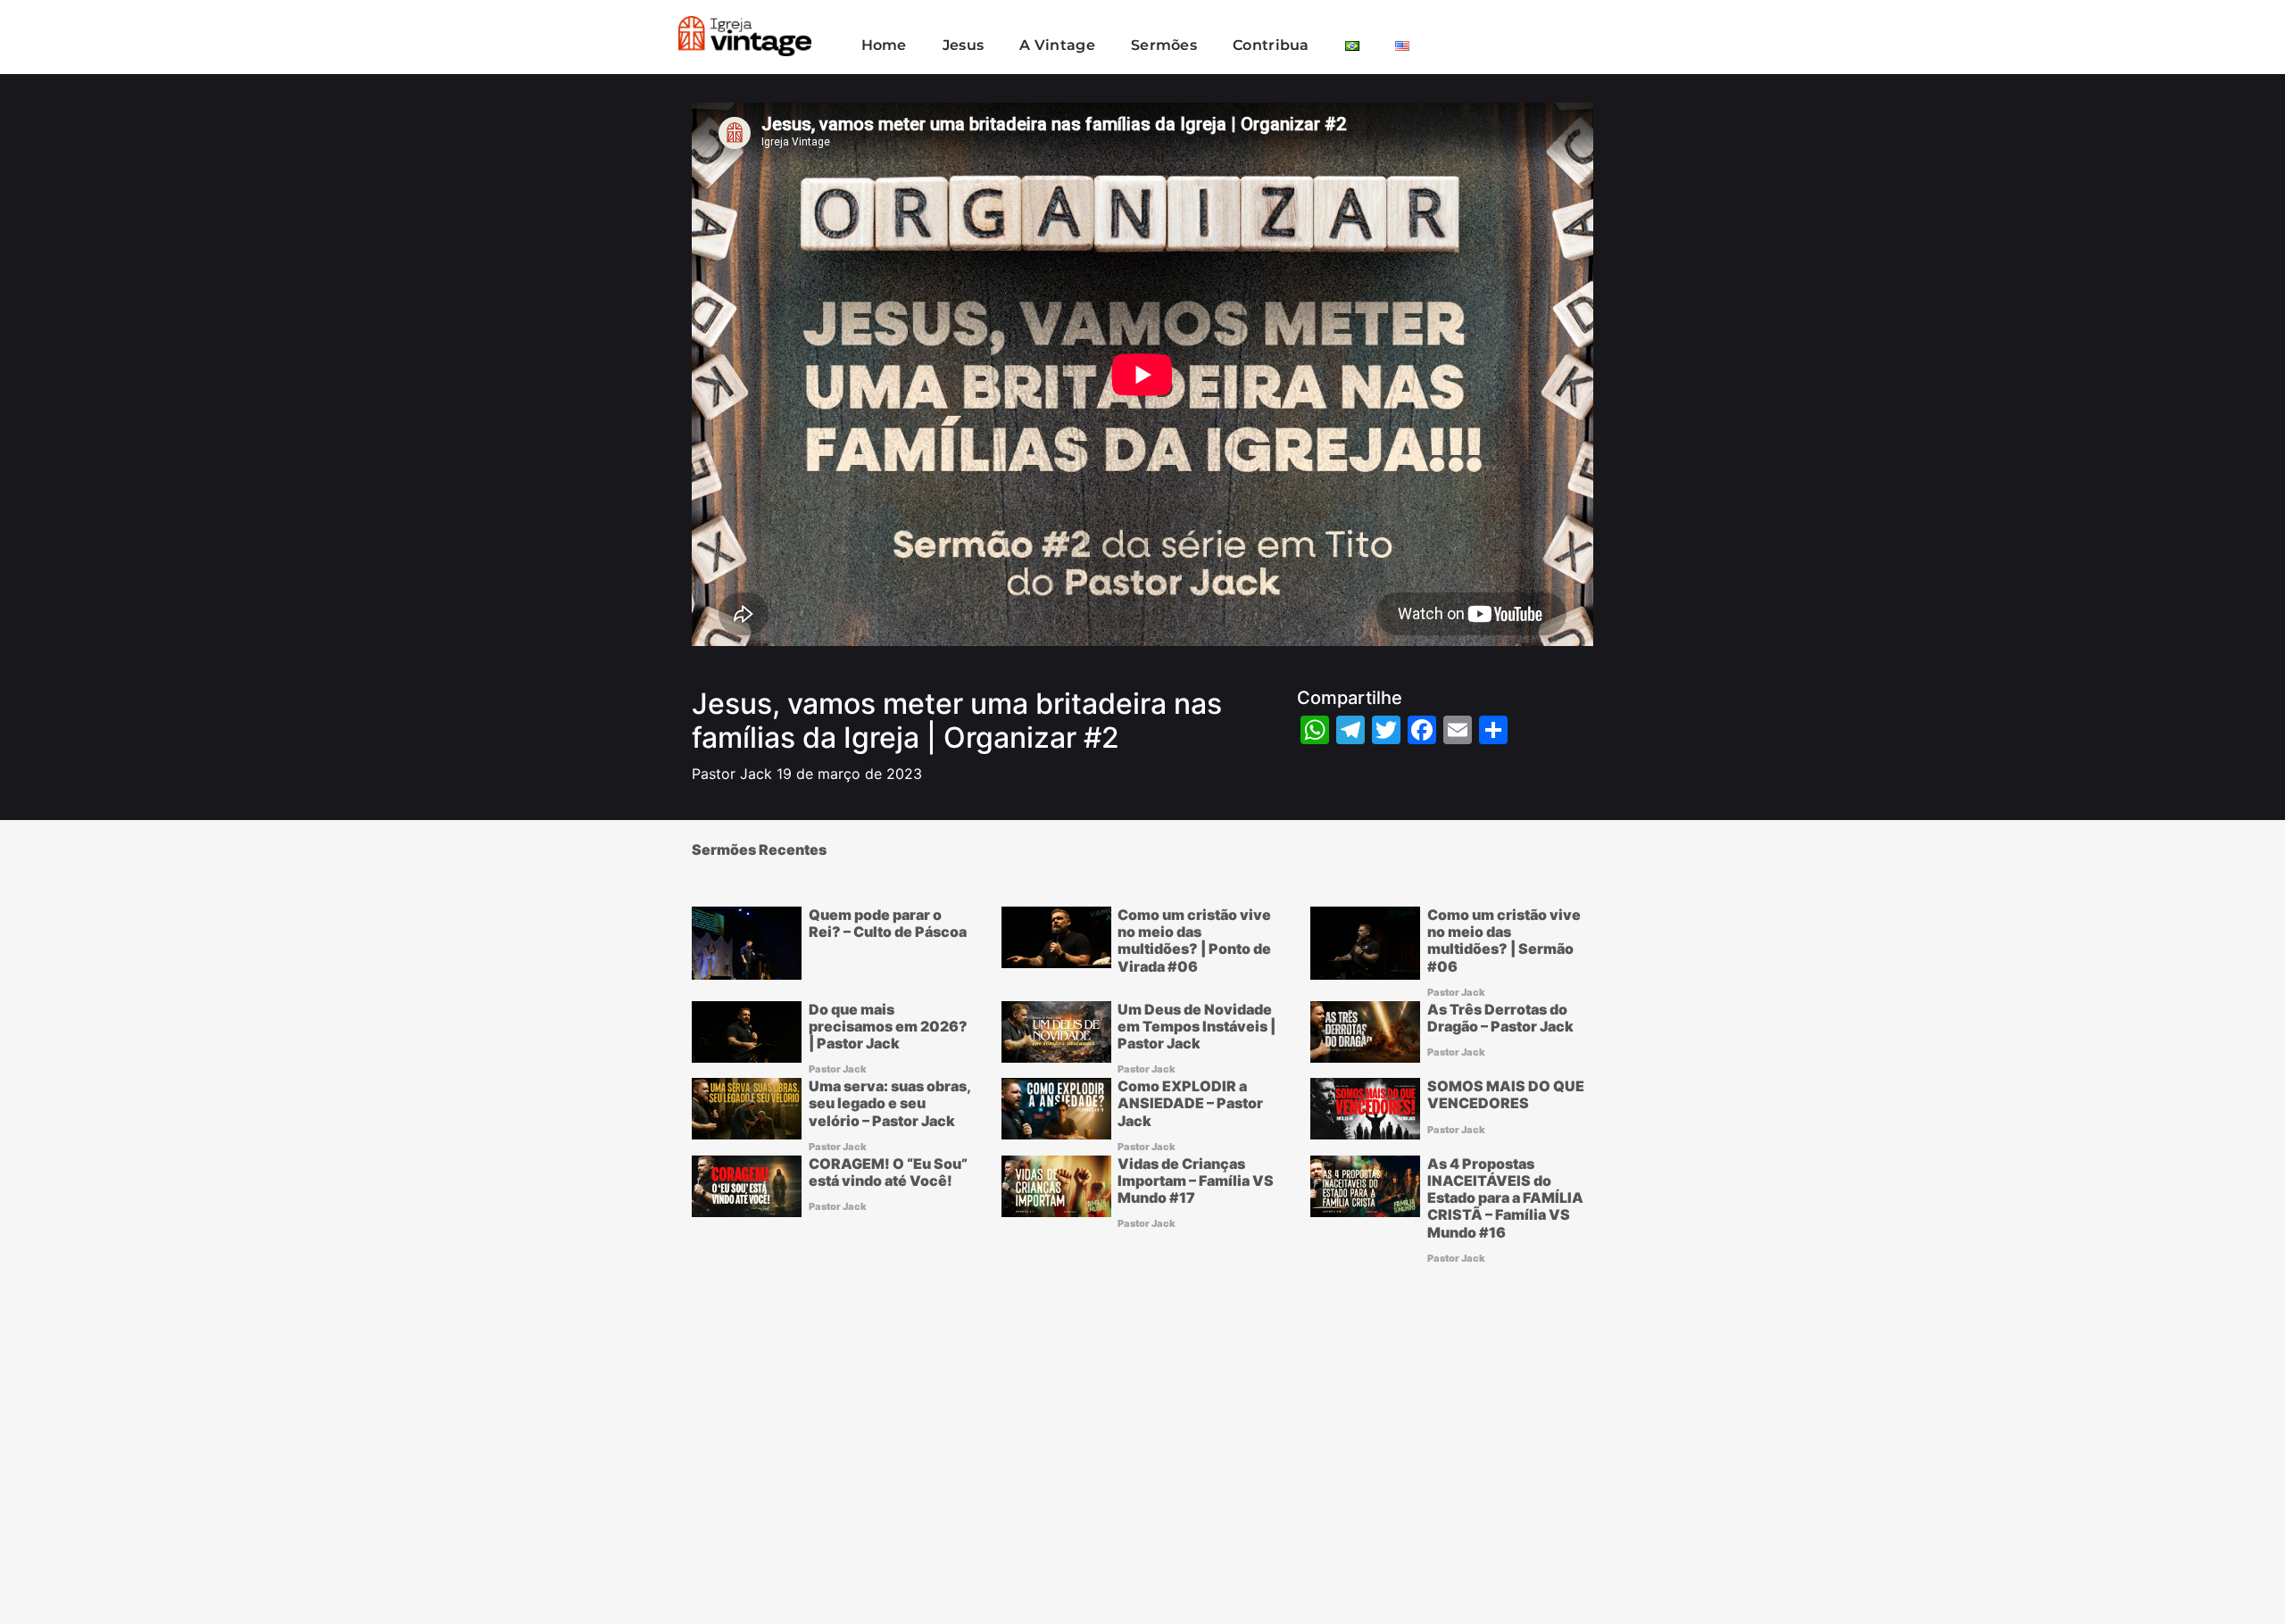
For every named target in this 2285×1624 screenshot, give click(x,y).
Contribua (1271, 45)
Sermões (1164, 45)
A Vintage (1057, 45)
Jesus (964, 45)
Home (884, 45)
